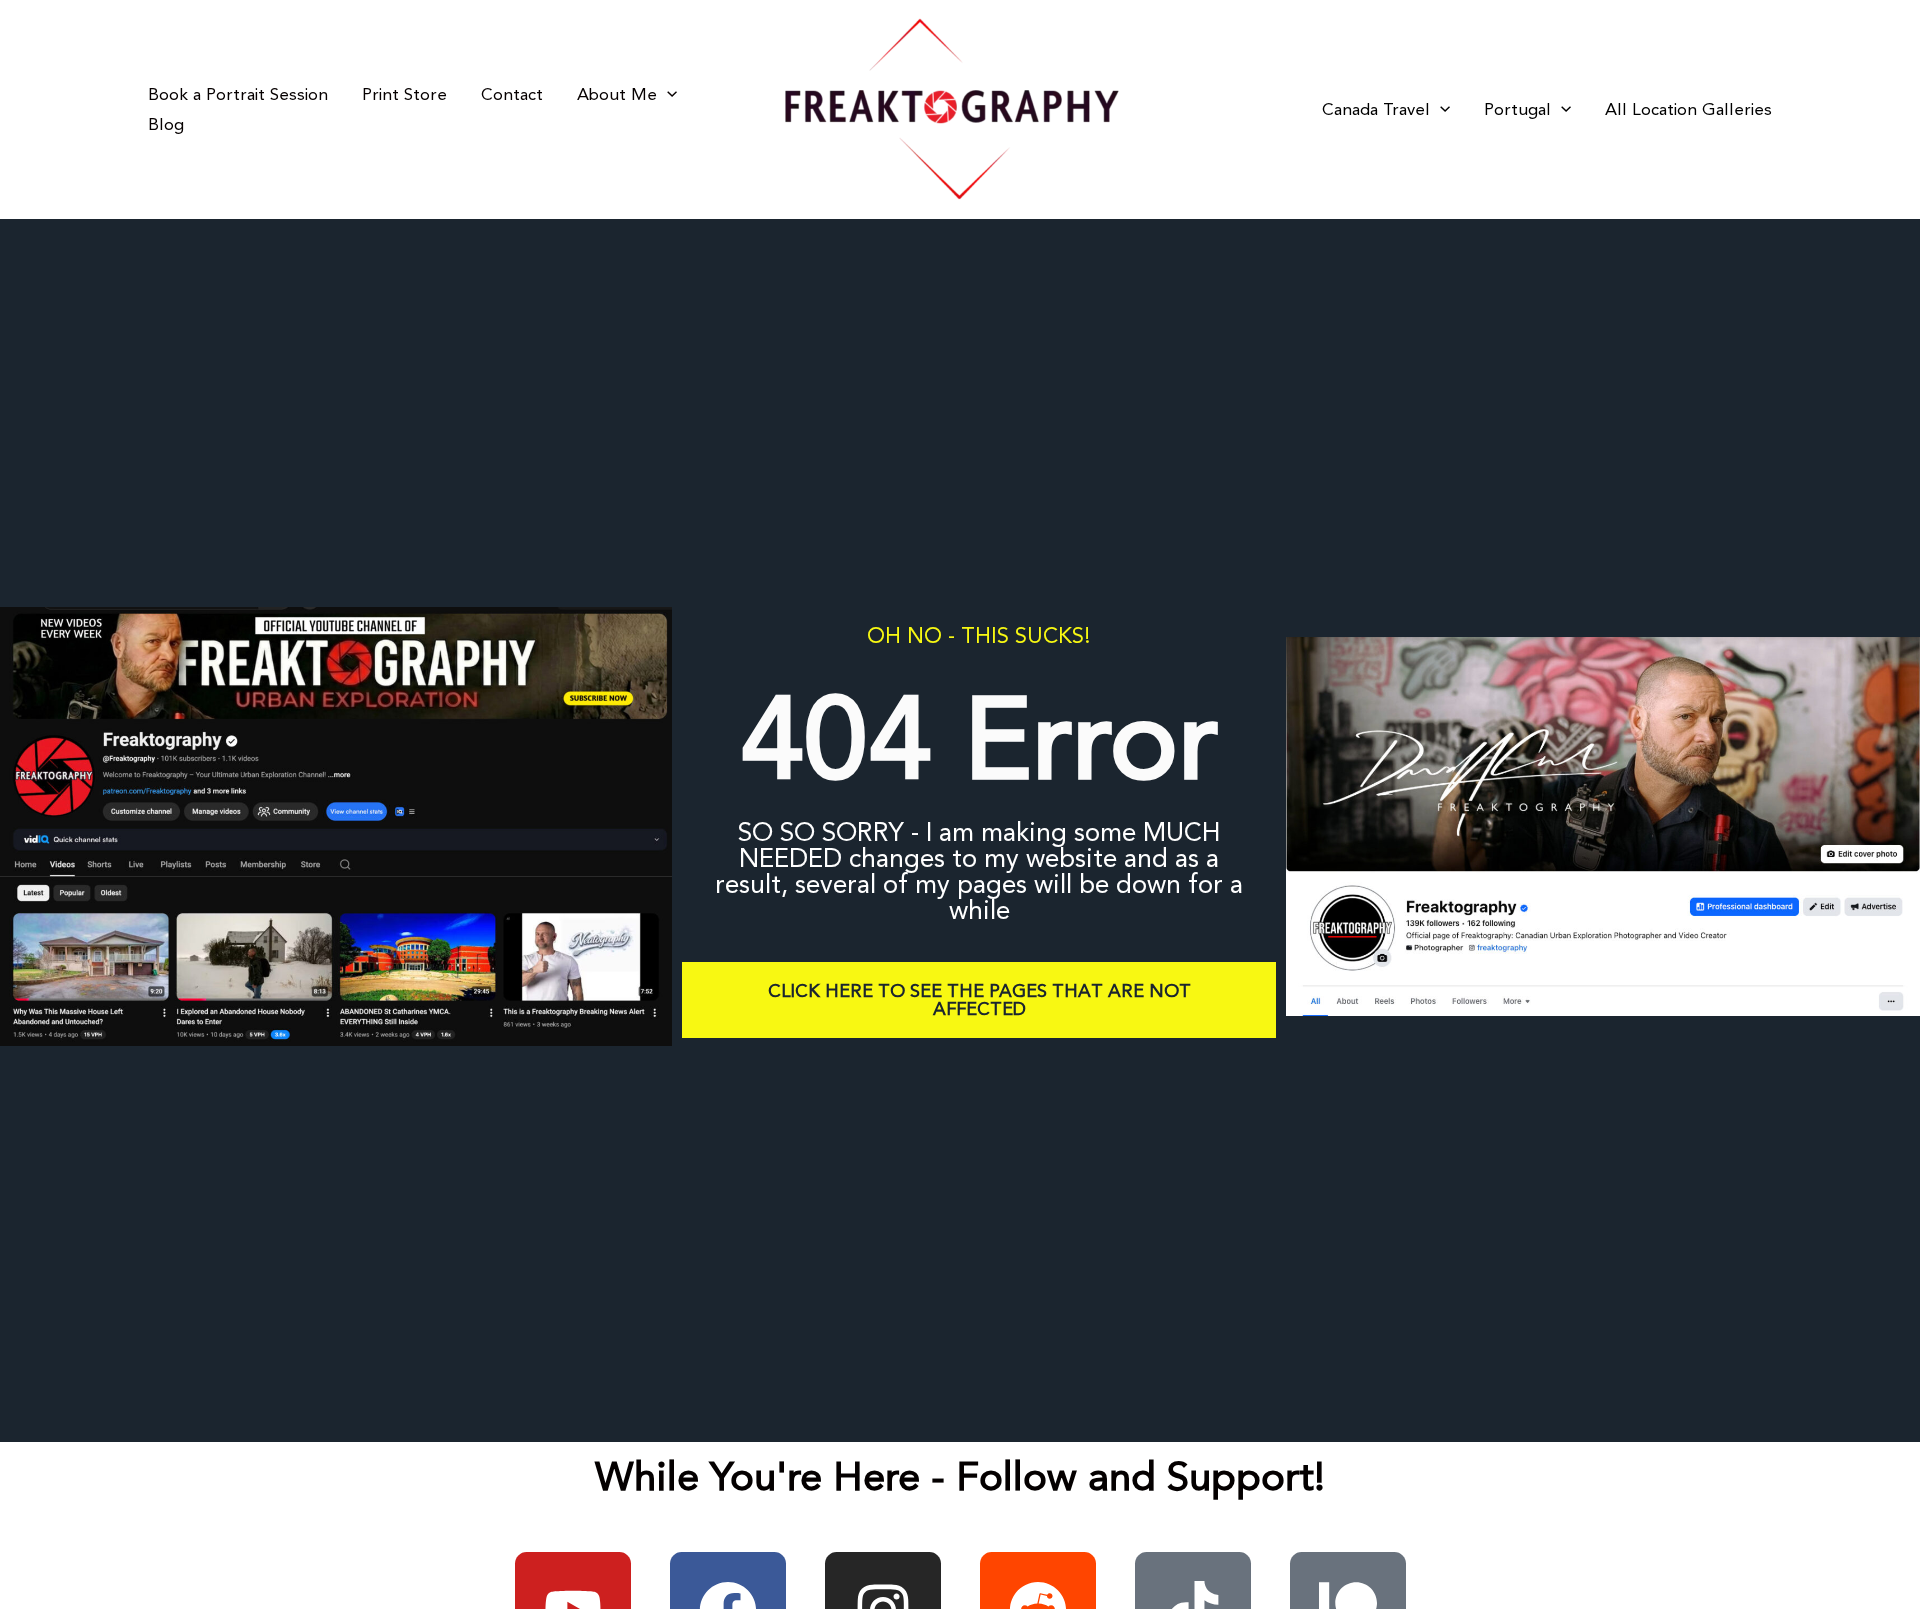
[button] (667, 95)
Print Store (404, 95)
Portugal (1517, 110)
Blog (166, 125)
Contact (512, 95)
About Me (617, 95)
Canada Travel (1376, 110)
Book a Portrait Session (238, 95)
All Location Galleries (1688, 110)
